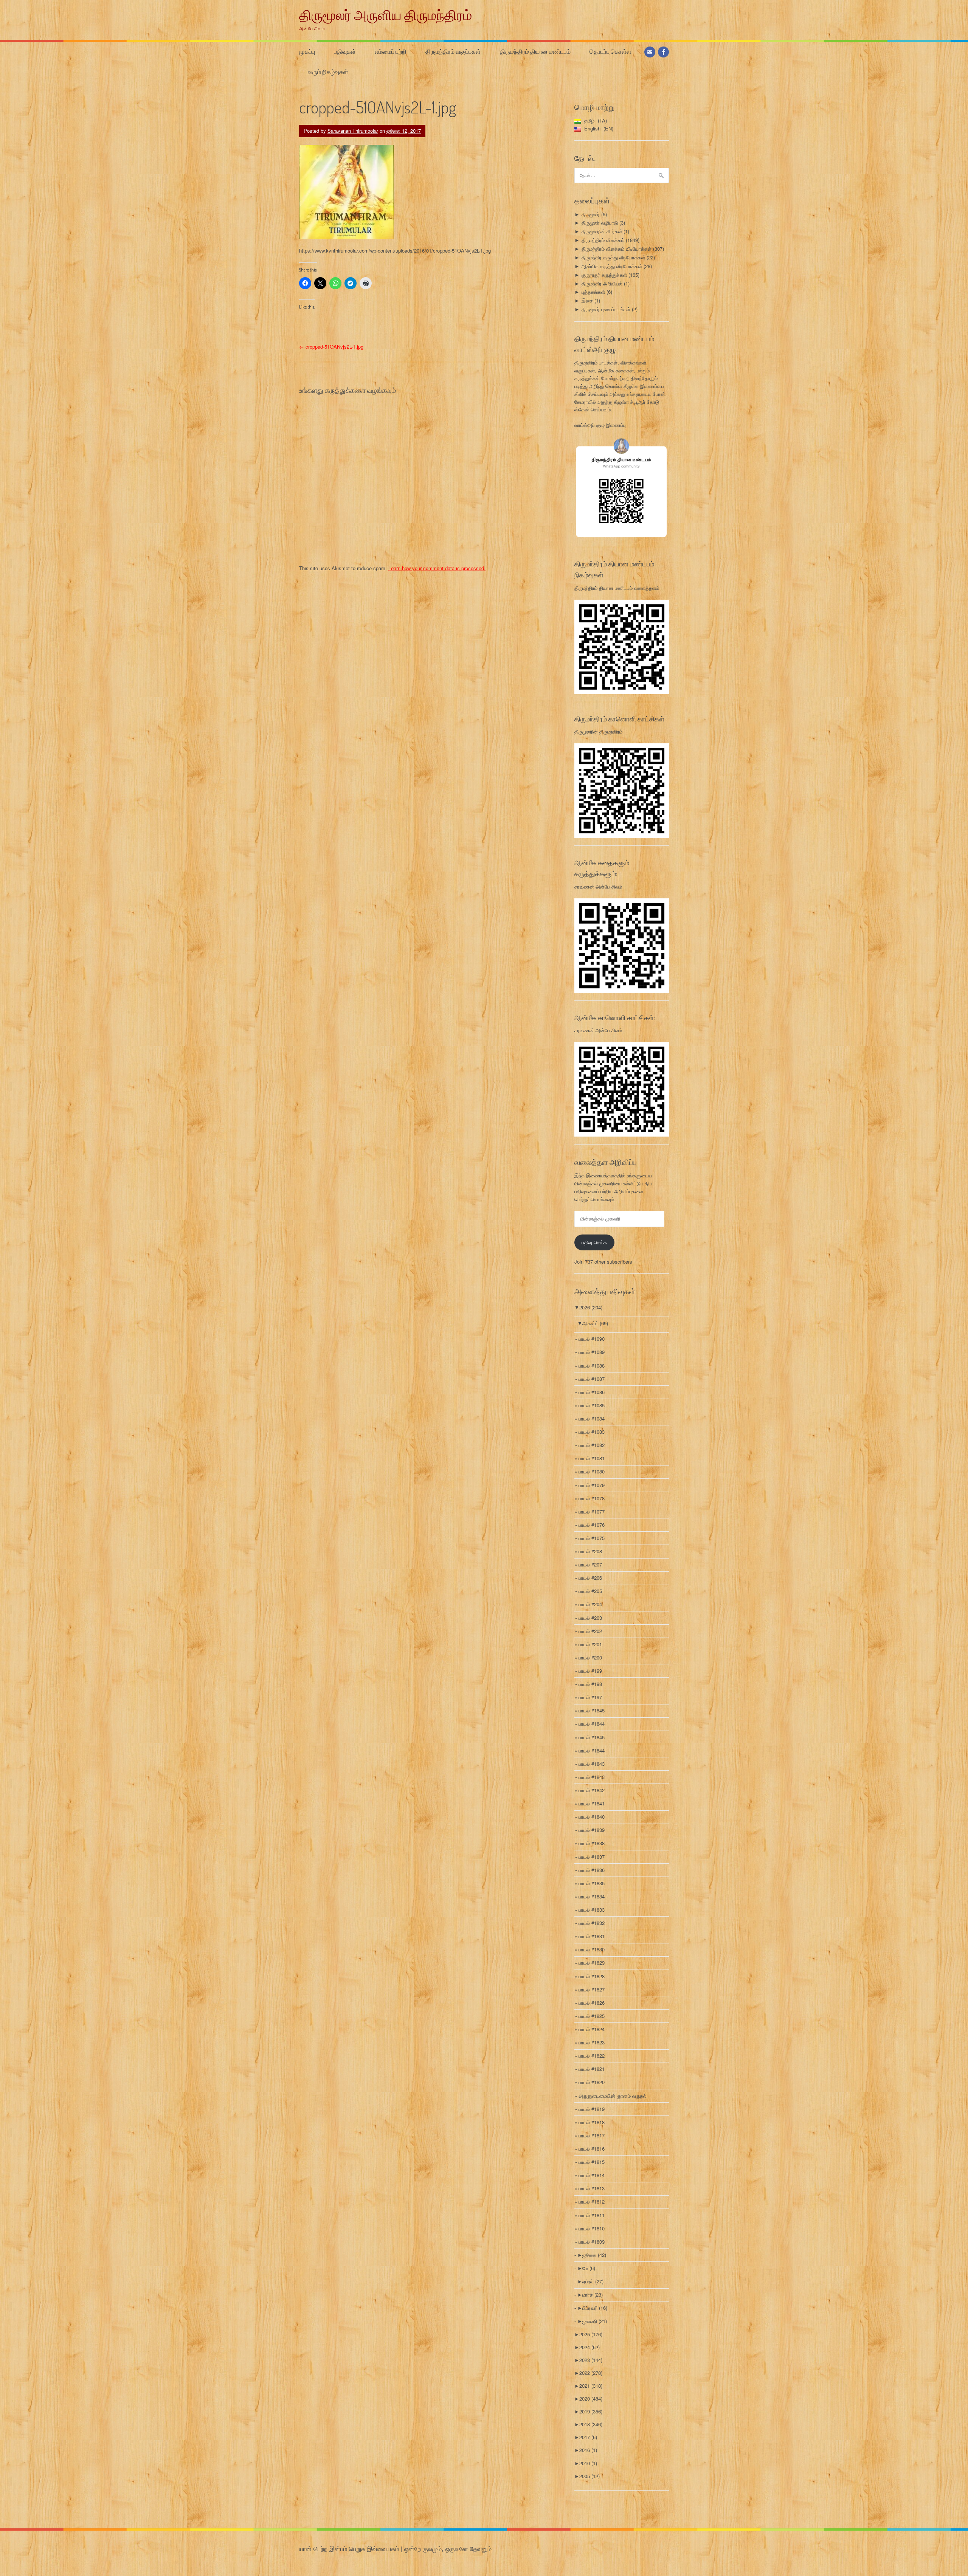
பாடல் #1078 (592, 1498)
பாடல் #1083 (592, 1432)
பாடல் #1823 (592, 2042)
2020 (591, 2398)
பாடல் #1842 (592, 1790)
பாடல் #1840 (592, 1817)
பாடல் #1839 (592, 1830)
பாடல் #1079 (592, 1485)
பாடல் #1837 (592, 1857)
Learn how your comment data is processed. (437, 568)
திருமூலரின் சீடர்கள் (602, 231)
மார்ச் (593, 2295)
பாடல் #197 (590, 1697)
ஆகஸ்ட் (595, 1323)
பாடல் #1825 (592, 2016)
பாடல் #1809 (592, 2242)
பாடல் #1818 (592, 2122)
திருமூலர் (591, 214)
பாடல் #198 (590, 1684)
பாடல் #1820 (592, 2082)
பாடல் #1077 (592, 1511)
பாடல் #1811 (592, 2215)
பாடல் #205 (590, 1591)
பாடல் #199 (590, 1671)
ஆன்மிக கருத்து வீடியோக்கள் (612, 266)
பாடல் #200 (590, 1657)
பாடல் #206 (590, 1578)
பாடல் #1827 (592, 1989)
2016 (588, 2450)
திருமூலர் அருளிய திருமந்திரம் (385, 15)
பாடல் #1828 (592, 1976)
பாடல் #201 (590, 1644)
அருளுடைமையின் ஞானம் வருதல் (613, 2096)
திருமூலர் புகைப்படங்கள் (606, 309)
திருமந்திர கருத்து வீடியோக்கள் (613, 257)
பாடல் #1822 (592, 2056)
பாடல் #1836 (592, 1870)
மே (589, 2268)
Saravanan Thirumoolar (353, 131)
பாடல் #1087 (592, 1379)
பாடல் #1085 (592, 1405)
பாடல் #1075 (592, 1538)
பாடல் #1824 (592, 2029)
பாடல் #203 (590, 1618)
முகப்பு (307, 51)
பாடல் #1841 (592, 1803)
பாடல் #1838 (592, 1843)
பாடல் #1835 (592, 1883)
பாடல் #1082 (592, 1445)
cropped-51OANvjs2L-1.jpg (331, 347)
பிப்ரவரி (595, 2308)
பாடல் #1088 (592, 1366)
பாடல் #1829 (592, 1963)
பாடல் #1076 (592, 1525)
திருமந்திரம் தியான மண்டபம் (535, 51)
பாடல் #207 (590, 1564)
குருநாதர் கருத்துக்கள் (604, 275)
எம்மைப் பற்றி (391, 51)
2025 (591, 2334)
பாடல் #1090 (592, 1339)
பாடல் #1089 (592, 1352)
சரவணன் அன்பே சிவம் (598, 886)
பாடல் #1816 (592, 2149)
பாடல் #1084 (592, 1418)
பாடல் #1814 (592, 2175)
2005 (589, 2476)
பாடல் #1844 (592, 1724)
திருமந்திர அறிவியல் (602, 283)
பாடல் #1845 (592, 1710)
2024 (589, 2347)
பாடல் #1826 (592, 2003)
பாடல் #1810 (592, 2228)
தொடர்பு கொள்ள (610, 51)
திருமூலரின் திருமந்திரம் (598, 731)
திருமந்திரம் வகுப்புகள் (453, 51)
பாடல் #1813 (592, 2188)
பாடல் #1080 (592, 1471)
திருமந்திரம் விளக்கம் (603, 240)
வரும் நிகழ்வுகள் (328, 72)
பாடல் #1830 (592, 1949)
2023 (591, 2360)
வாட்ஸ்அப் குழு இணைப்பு (600, 425)
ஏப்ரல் (593, 2281)
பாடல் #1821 (592, 2069)
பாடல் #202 (590, 1631)
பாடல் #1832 (592, 1923)
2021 (591, 2386)
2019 (591, 2411)
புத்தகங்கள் (593, 292)
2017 (588, 2437)
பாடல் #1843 (592, 1764)
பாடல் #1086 (592, 1392)
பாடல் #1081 (592, 1458)
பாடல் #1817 (592, 2135)
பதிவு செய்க (594, 1242)
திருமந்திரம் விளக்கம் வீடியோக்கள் (617, 249)
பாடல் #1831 (592, 1936)
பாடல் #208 (590, 1551)
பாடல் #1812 (592, 2201)
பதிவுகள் (345, 51)
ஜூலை (594, 2255)
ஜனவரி (595, 2321)
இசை (587, 300)
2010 (588, 2463)
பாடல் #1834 (592, 1896)
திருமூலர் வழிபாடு (600, 223)
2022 (591, 2373)
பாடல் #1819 (592, 2109)
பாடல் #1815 (592, 2162)
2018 (591, 2424)
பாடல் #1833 (592, 1910)
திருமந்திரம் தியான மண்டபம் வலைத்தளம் (617, 588)
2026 (591, 1307)
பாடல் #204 (590, 1604)
